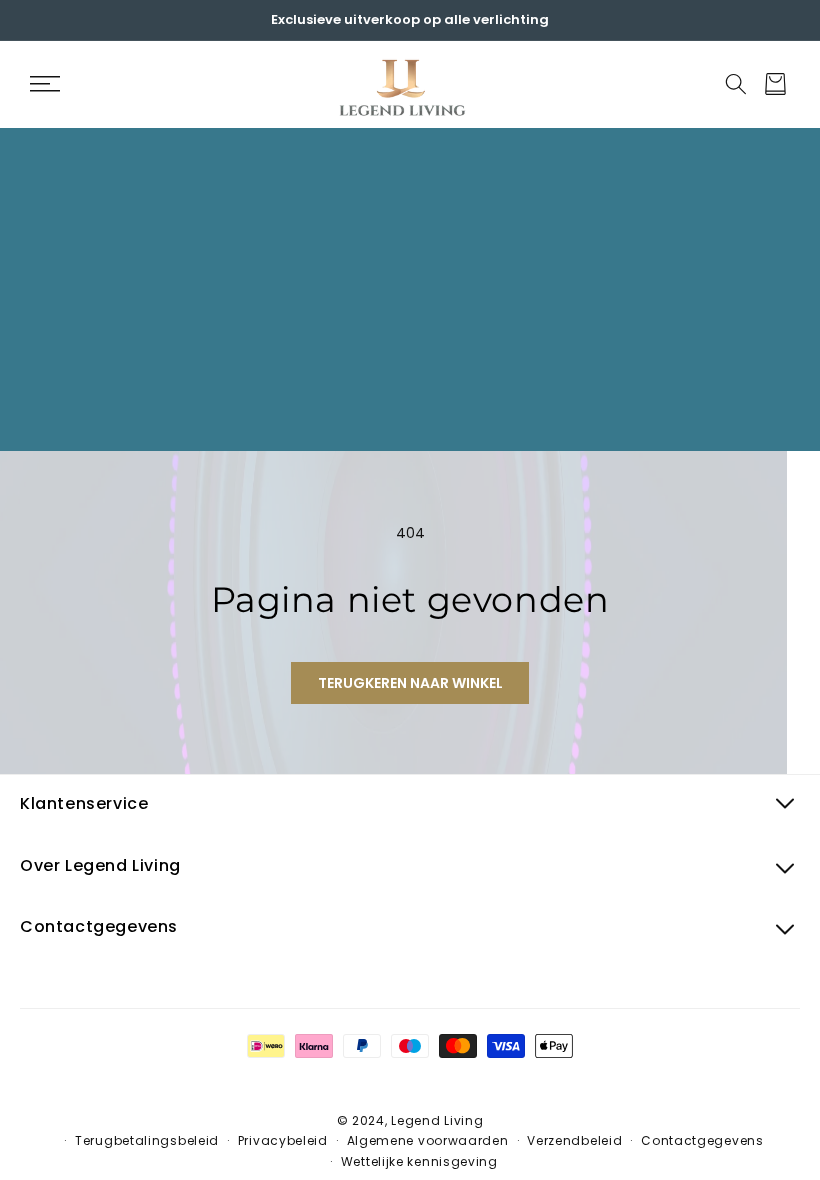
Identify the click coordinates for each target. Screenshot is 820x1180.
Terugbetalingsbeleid (147, 1140)
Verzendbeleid (574, 1140)
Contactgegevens (702, 1140)
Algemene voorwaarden (428, 1140)
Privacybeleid (283, 1140)
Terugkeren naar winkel (410, 683)
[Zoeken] (735, 84)
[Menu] (44, 84)
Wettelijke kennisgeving (419, 1161)
